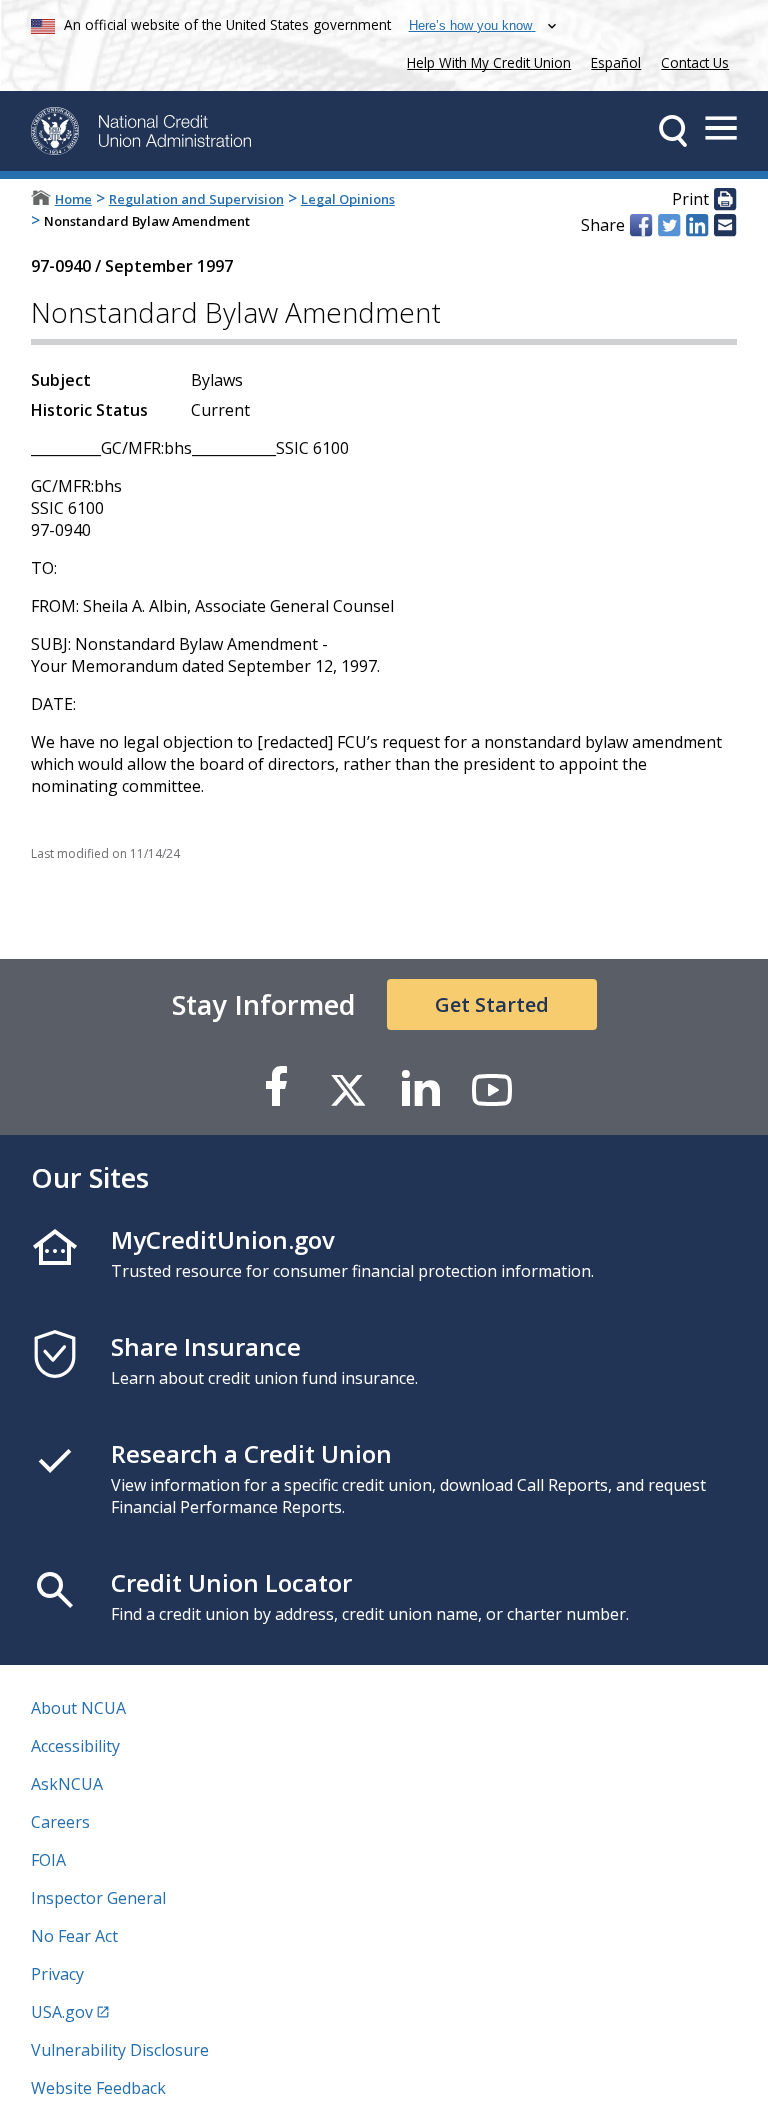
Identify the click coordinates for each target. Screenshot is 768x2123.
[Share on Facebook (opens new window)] (641, 225)
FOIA (48, 1860)
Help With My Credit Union (485, 60)
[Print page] (725, 200)
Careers (60, 1822)
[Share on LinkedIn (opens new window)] (697, 225)
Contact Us (695, 62)
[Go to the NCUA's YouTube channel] (492, 1088)
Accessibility (75, 1746)
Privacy (57, 1974)
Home (73, 199)
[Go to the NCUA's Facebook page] (276, 1088)
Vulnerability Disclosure (120, 2050)
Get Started (492, 1004)
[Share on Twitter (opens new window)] (669, 225)
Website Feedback (98, 2088)
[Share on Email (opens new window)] (725, 225)
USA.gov (62, 2012)
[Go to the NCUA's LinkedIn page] (420, 1088)
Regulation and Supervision (196, 199)
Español (616, 62)
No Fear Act (74, 1936)
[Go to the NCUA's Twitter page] (348, 1088)
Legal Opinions (348, 199)
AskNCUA (67, 1784)
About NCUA (78, 1708)
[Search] (673, 131)
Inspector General (98, 1898)
